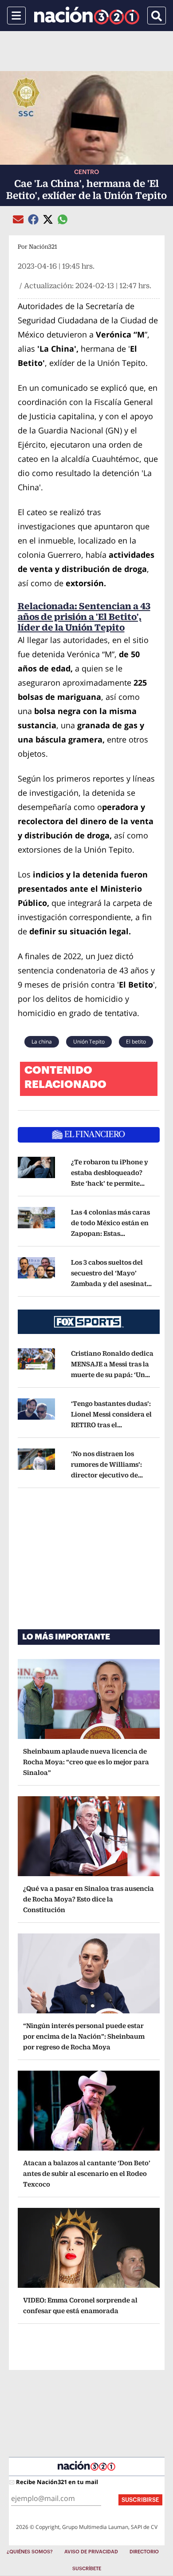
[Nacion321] (87, 16)
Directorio (144, 2552)
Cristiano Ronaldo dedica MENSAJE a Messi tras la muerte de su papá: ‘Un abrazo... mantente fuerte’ (112, 1375)
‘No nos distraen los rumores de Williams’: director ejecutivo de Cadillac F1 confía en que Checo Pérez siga (111, 1475)
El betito (136, 1042)
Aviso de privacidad (91, 2552)
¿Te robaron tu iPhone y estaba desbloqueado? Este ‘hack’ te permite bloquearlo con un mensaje (110, 1183)
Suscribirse (140, 2500)
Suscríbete (87, 2569)
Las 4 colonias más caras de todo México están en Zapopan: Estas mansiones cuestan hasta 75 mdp (112, 1233)
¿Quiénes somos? (30, 2552)
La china (42, 1042)
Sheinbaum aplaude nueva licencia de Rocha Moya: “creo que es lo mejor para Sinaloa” (86, 1762)
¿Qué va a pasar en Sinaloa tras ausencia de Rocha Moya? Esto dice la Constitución (88, 1899)
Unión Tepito (89, 1042)
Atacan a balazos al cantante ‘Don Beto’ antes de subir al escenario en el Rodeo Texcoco (87, 2173)
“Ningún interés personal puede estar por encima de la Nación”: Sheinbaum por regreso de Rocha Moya (84, 2036)
